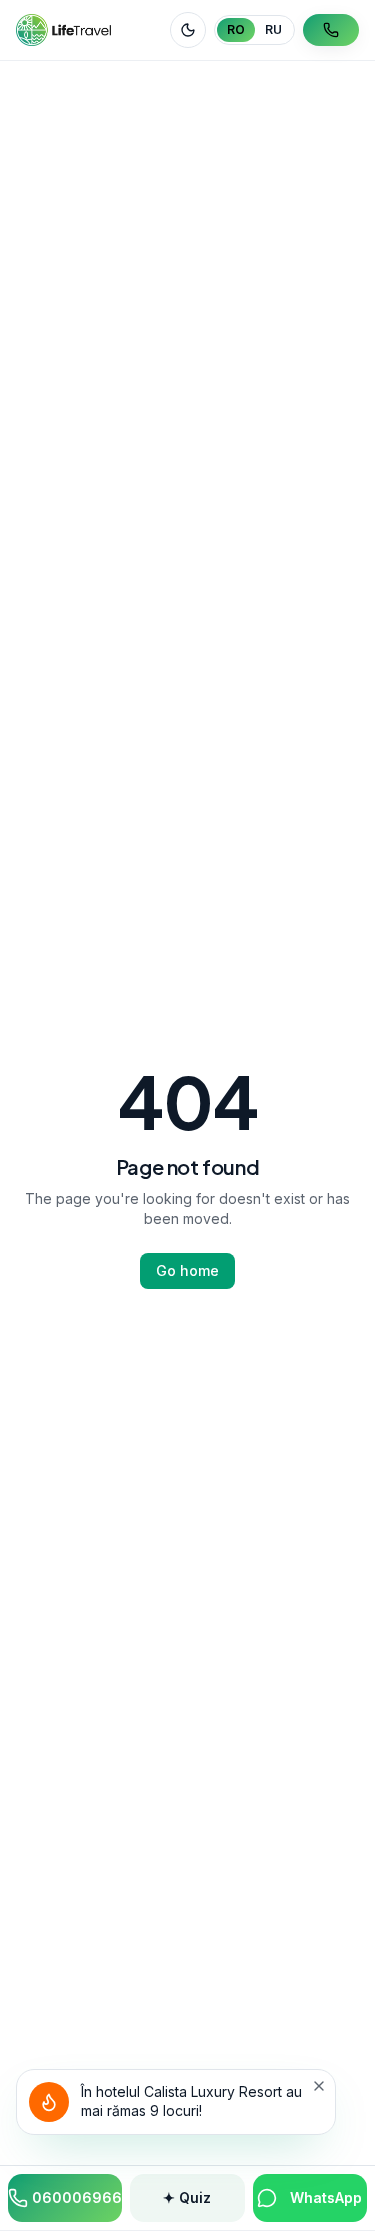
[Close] (319, 2086)
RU (273, 29)
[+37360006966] (331, 30)
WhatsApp (326, 2197)
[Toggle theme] (188, 30)
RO (236, 29)
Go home (187, 1270)
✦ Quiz (187, 2197)
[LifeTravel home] (63, 30)
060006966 (77, 2197)
